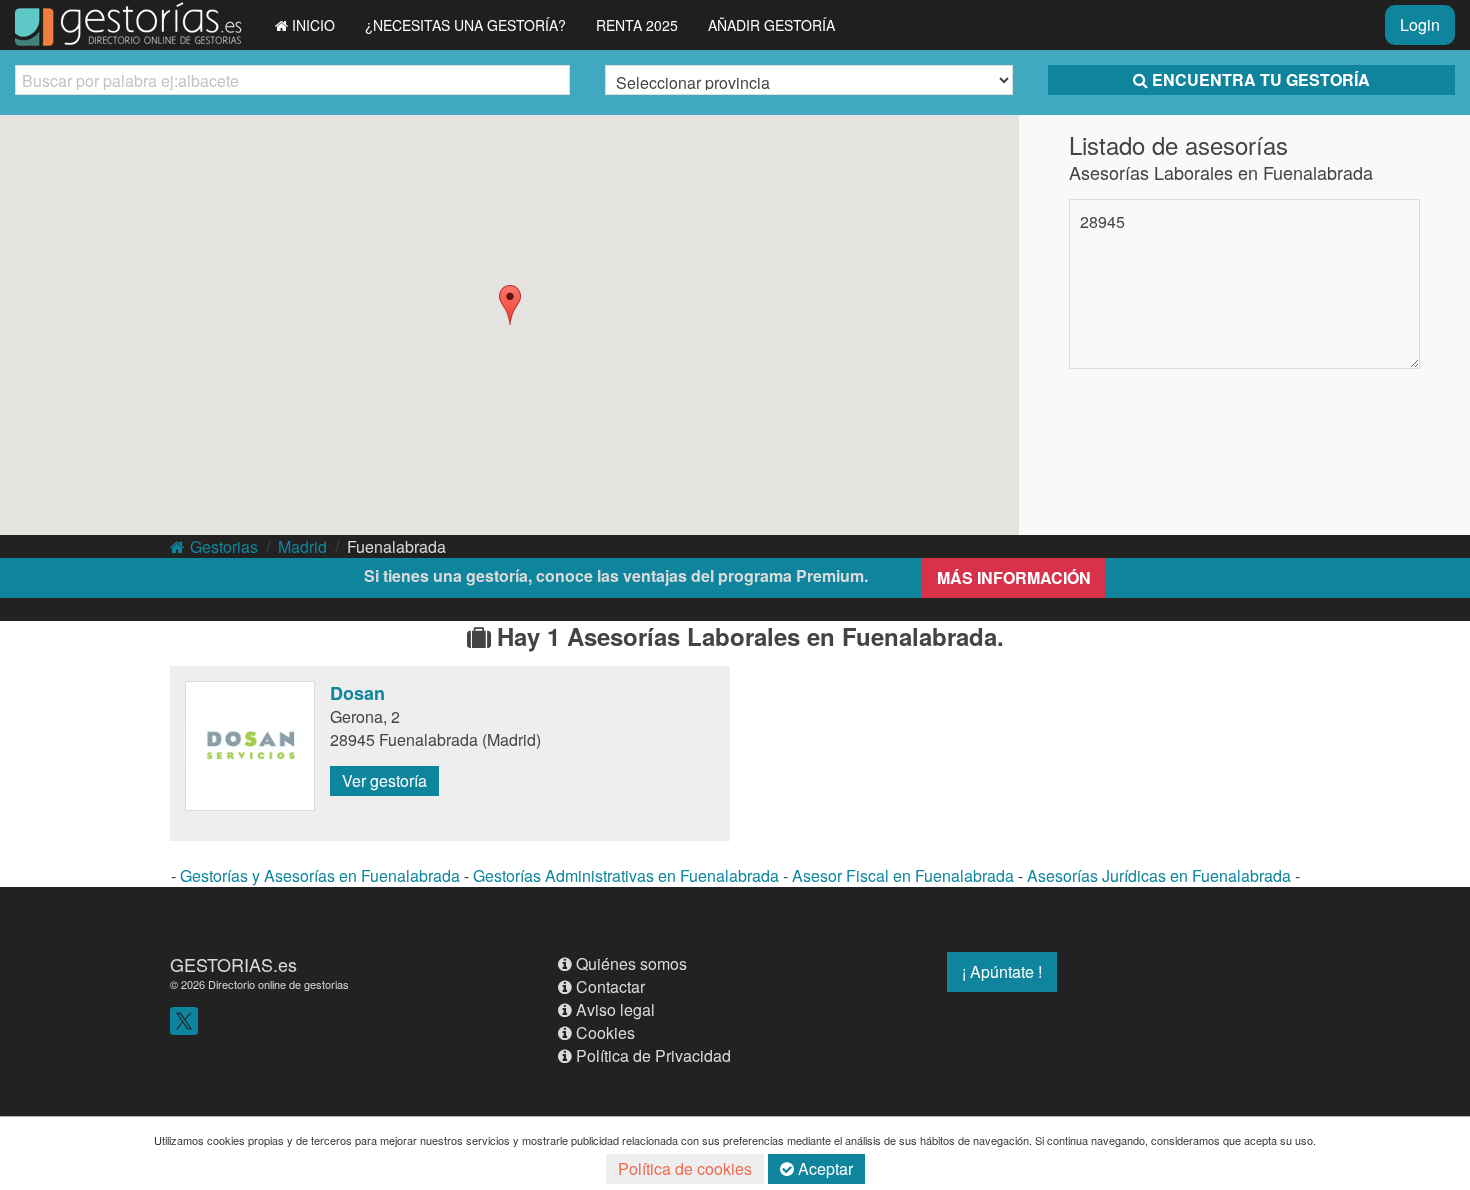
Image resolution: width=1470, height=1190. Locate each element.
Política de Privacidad (653, 1055)
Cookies (605, 1032)
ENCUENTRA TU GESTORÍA (1261, 79)
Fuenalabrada (396, 546)
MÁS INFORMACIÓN (1014, 577)
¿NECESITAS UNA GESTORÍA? (465, 25)
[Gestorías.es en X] (184, 1018)
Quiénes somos (631, 963)
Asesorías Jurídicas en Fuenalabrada (1159, 875)
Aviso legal (615, 1009)
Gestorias (224, 546)
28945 (1102, 221)
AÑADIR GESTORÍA (771, 25)
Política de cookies (685, 1168)
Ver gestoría (384, 780)
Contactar (610, 986)
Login (1420, 24)
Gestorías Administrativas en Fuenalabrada (626, 875)
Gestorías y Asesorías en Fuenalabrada (320, 875)
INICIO (313, 25)
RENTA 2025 (637, 25)
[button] (510, 305)
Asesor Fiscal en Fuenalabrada (903, 875)
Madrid (302, 546)
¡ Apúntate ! (1002, 971)
